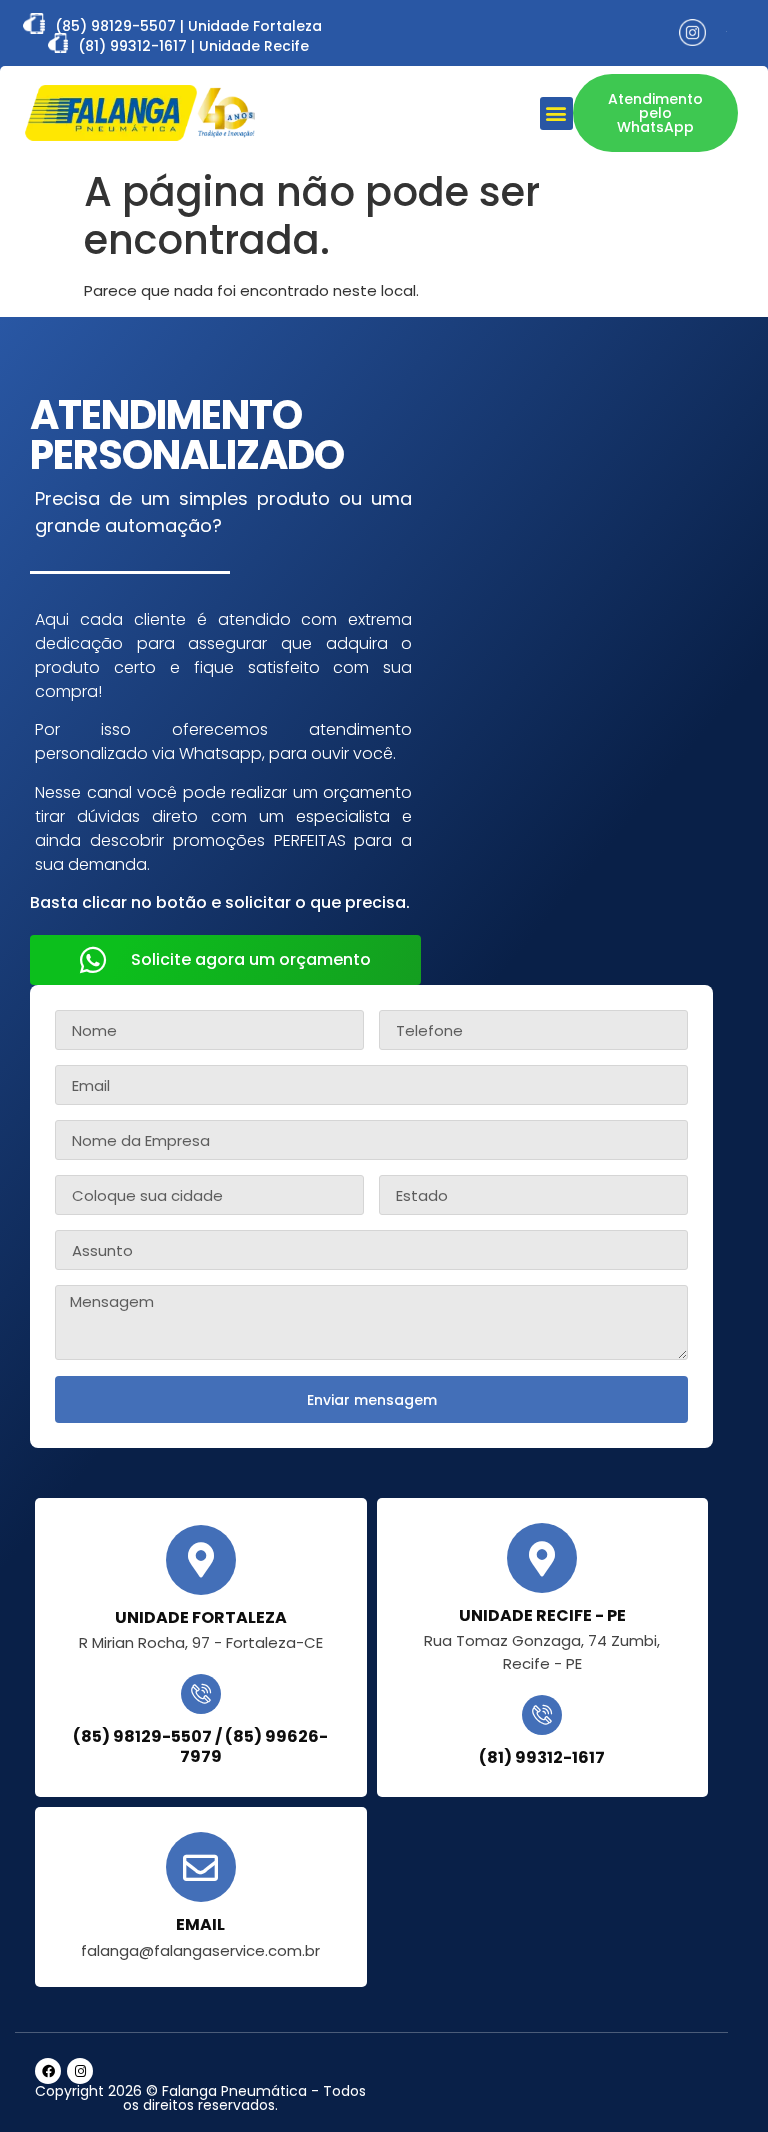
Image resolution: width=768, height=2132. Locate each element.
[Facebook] (48, 2071)
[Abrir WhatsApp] (718, 2081)
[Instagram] (80, 2071)
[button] (556, 113)
